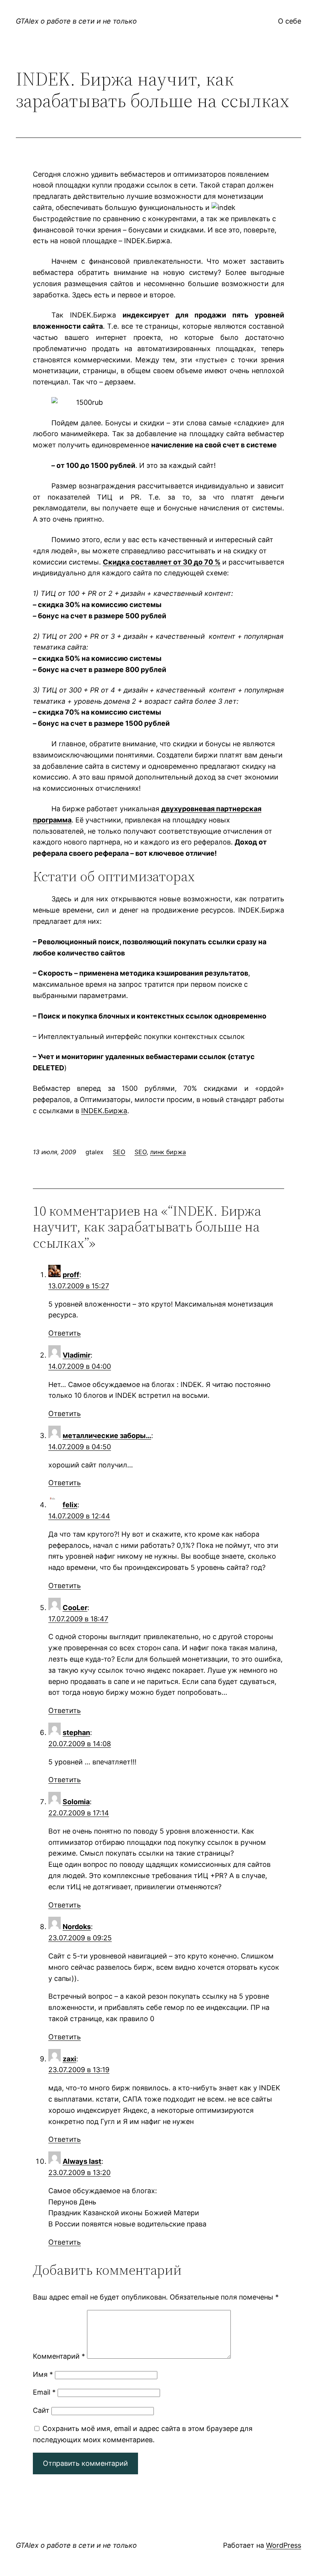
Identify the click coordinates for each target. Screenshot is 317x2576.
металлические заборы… (107, 1436)
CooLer (75, 1608)
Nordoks (77, 1927)
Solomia (76, 1802)
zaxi (69, 2059)
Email (44, 2392)
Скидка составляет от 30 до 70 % (162, 562)
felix (70, 1505)
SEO (119, 1152)
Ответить (65, 1333)
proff (71, 1275)
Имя (43, 2374)
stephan (76, 1732)
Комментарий (59, 2356)
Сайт (41, 2410)
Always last (82, 2161)
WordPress (284, 2545)
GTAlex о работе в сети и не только (76, 21)
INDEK (104, 1111)
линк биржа (168, 1152)
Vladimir (77, 1355)
